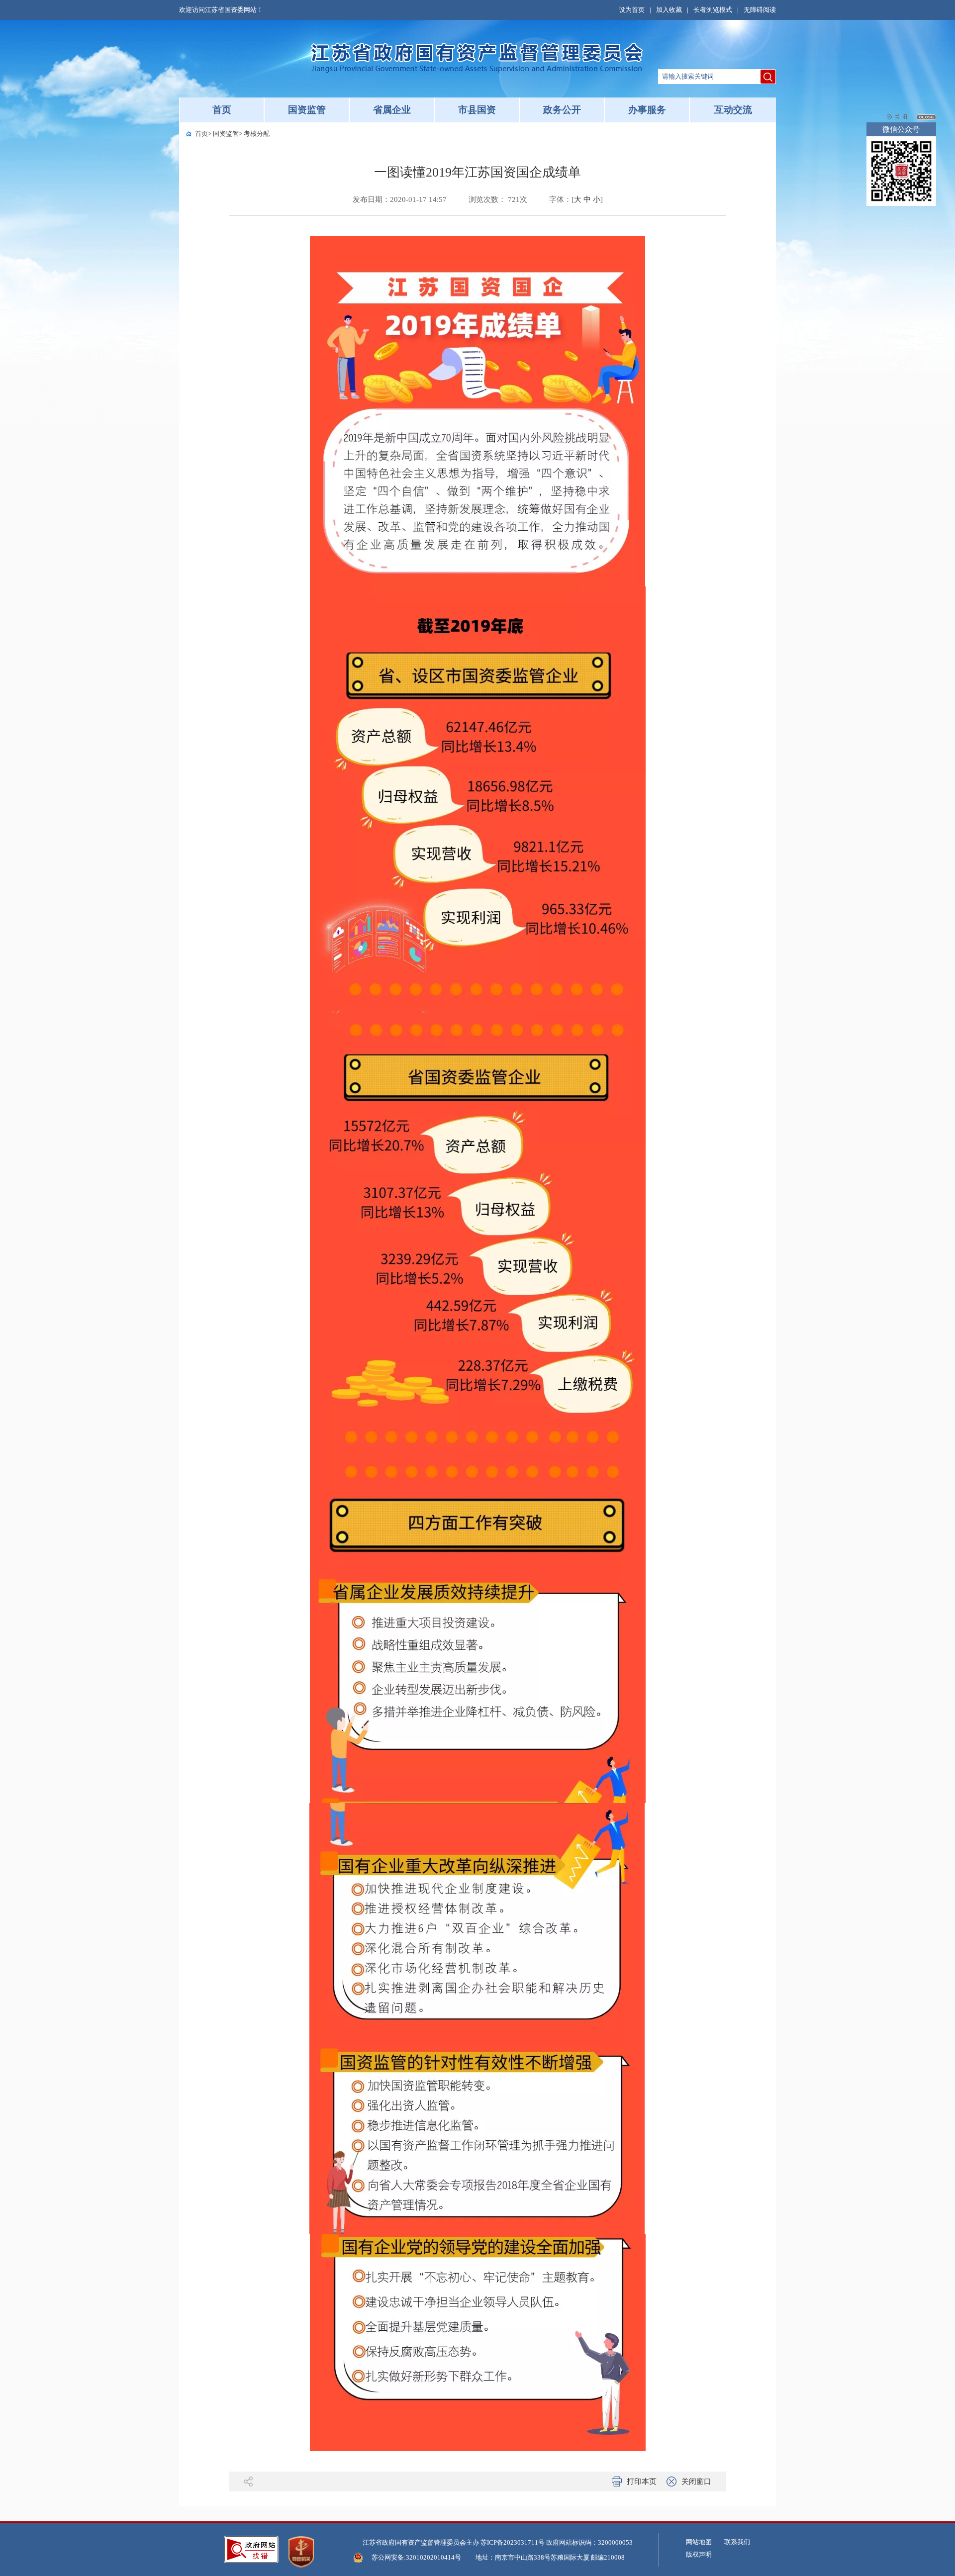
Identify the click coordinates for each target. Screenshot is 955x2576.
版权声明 (699, 2554)
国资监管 (307, 110)
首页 (222, 110)
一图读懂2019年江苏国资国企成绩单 (477, 172)
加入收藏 (669, 10)
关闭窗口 (696, 2481)
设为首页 (632, 10)
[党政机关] (301, 2552)
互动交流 (733, 110)
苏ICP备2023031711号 (513, 2542)
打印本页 (642, 2481)
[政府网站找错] (251, 2549)
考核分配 (257, 134)
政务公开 (562, 110)
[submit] (768, 77)
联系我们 (737, 2542)
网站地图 (699, 2542)
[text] (709, 77)
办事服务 (647, 110)
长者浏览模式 (713, 10)
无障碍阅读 (760, 10)
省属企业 (392, 110)
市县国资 (477, 110)
